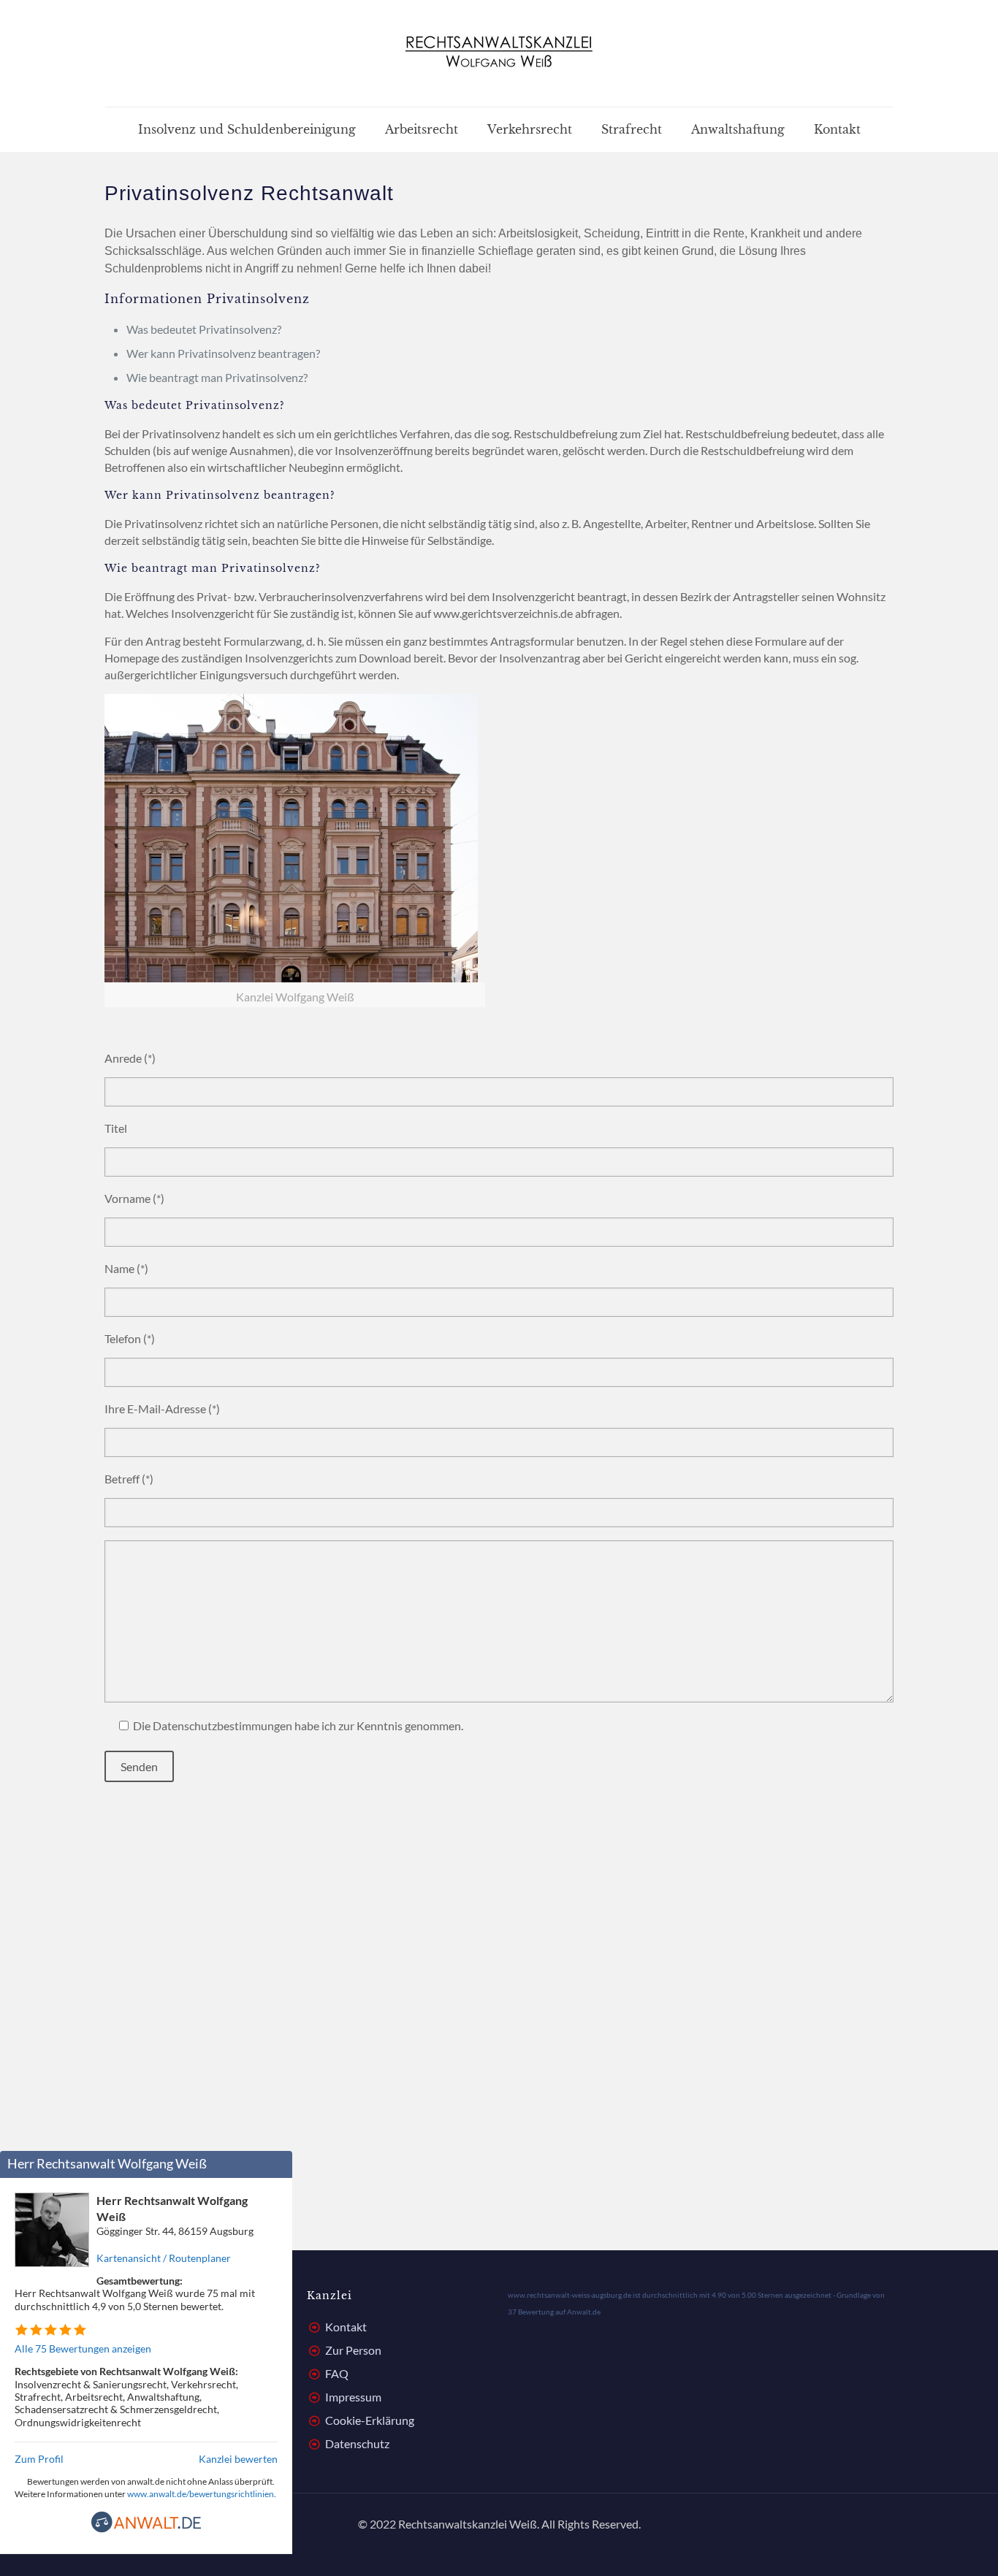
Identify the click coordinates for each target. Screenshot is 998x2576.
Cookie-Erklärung (370, 2420)
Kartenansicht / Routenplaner (164, 2258)
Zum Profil (39, 2459)
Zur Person (353, 2350)
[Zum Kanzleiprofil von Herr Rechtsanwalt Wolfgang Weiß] (52, 2262)
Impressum (353, 2397)
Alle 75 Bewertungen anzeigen (83, 2348)
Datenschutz (357, 2443)
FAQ (337, 2373)
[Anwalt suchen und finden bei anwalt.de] (146, 2529)
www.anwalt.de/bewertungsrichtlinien (201, 2494)
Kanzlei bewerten (238, 2459)
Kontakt (346, 2327)
